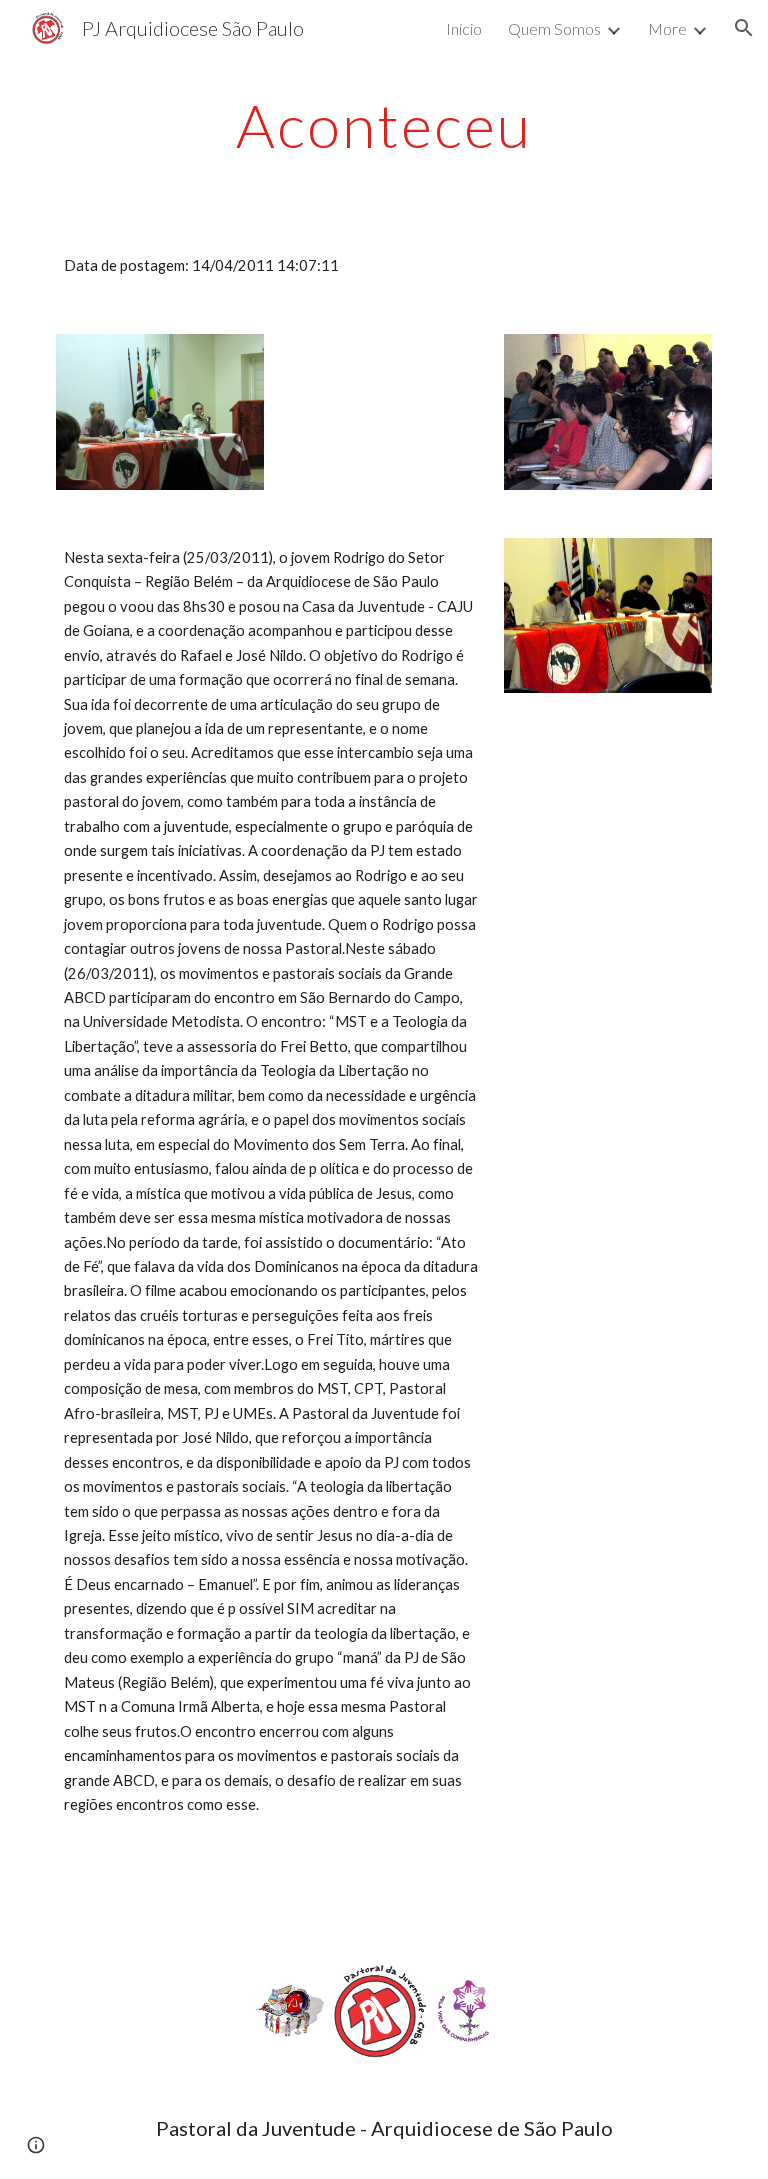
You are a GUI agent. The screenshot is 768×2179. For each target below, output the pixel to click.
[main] (383, 125)
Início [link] (464, 28)
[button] (744, 28)
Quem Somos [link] (554, 28)
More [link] (667, 28)
